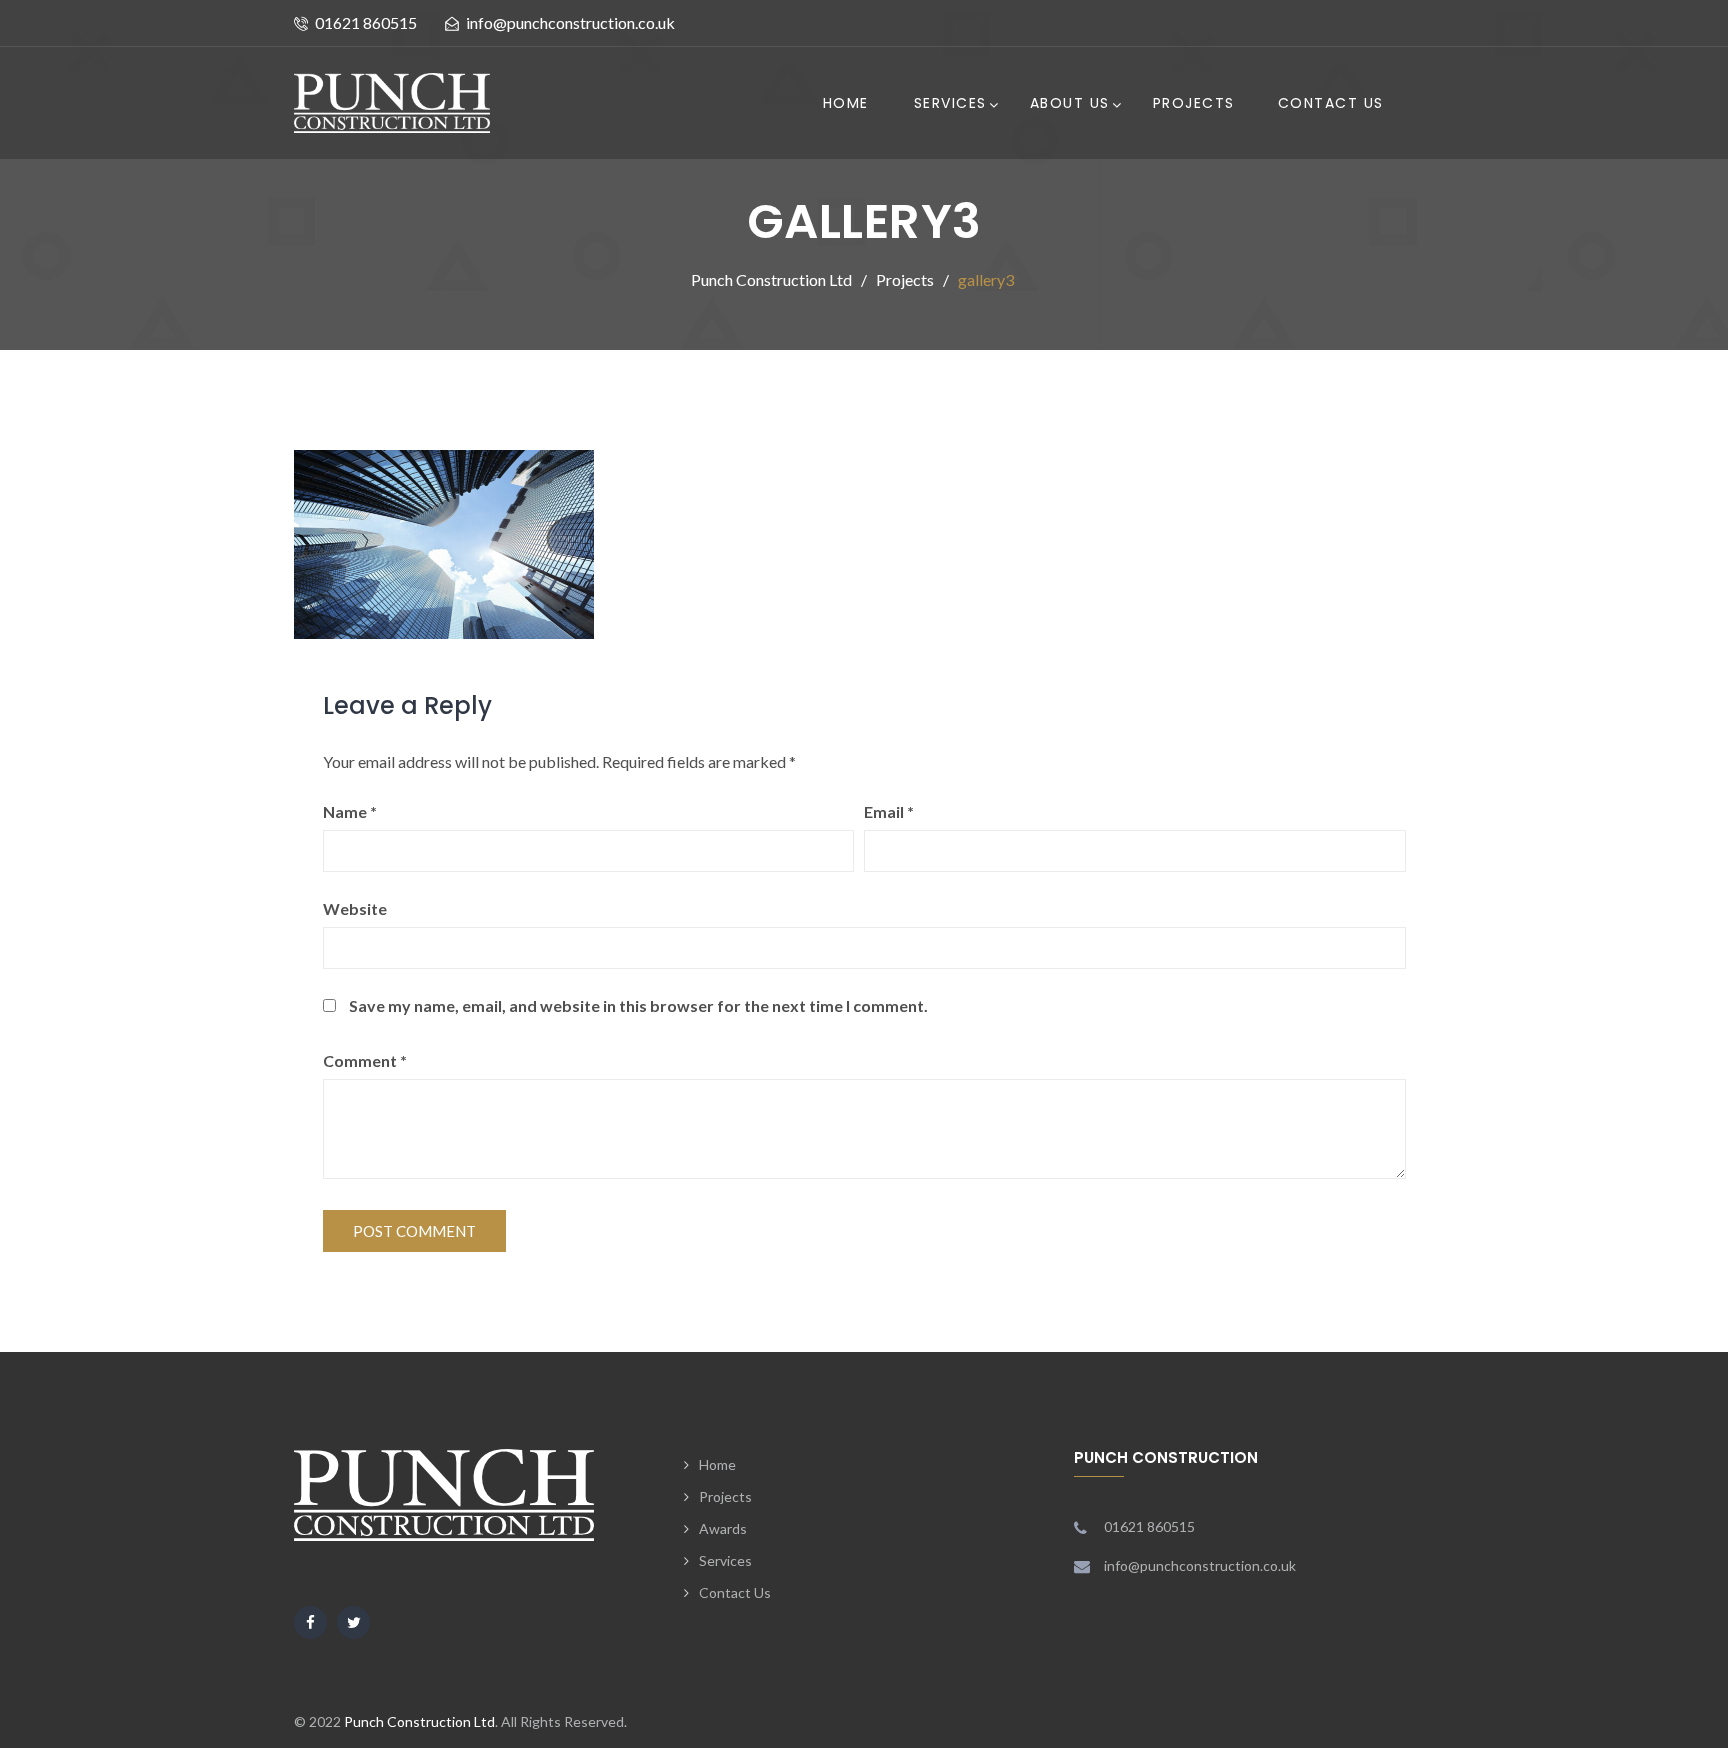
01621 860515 (366, 22)
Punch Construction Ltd (419, 1721)
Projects (1194, 103)
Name (350, 811)
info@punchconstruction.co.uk (570, 22)
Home (846, 103)
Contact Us (1331, 103)
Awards (723, 1528)
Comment (365, 1060)
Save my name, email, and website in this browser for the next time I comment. (638, 1005)
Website (355, 908)
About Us (1070, 103)
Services (950, 103)
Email (889, 811)
